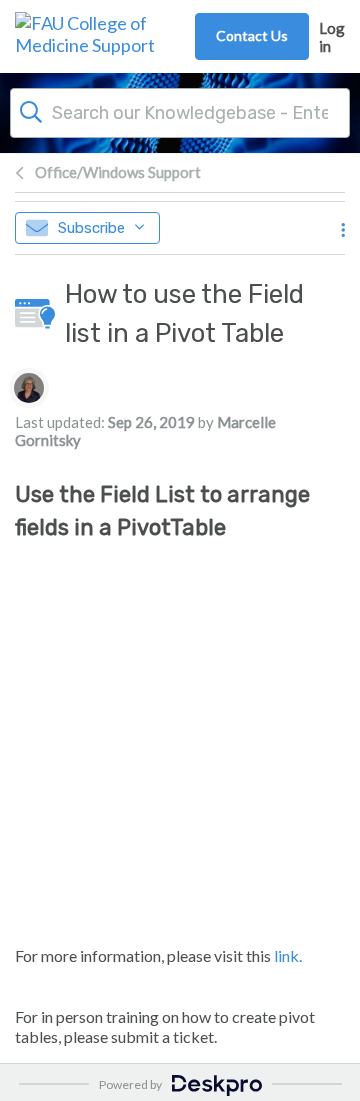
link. (288, 955)
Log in (332, 37)
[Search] (31, 110)
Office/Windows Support (118, 172)
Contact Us (252, 35)
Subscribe (91, 228)
